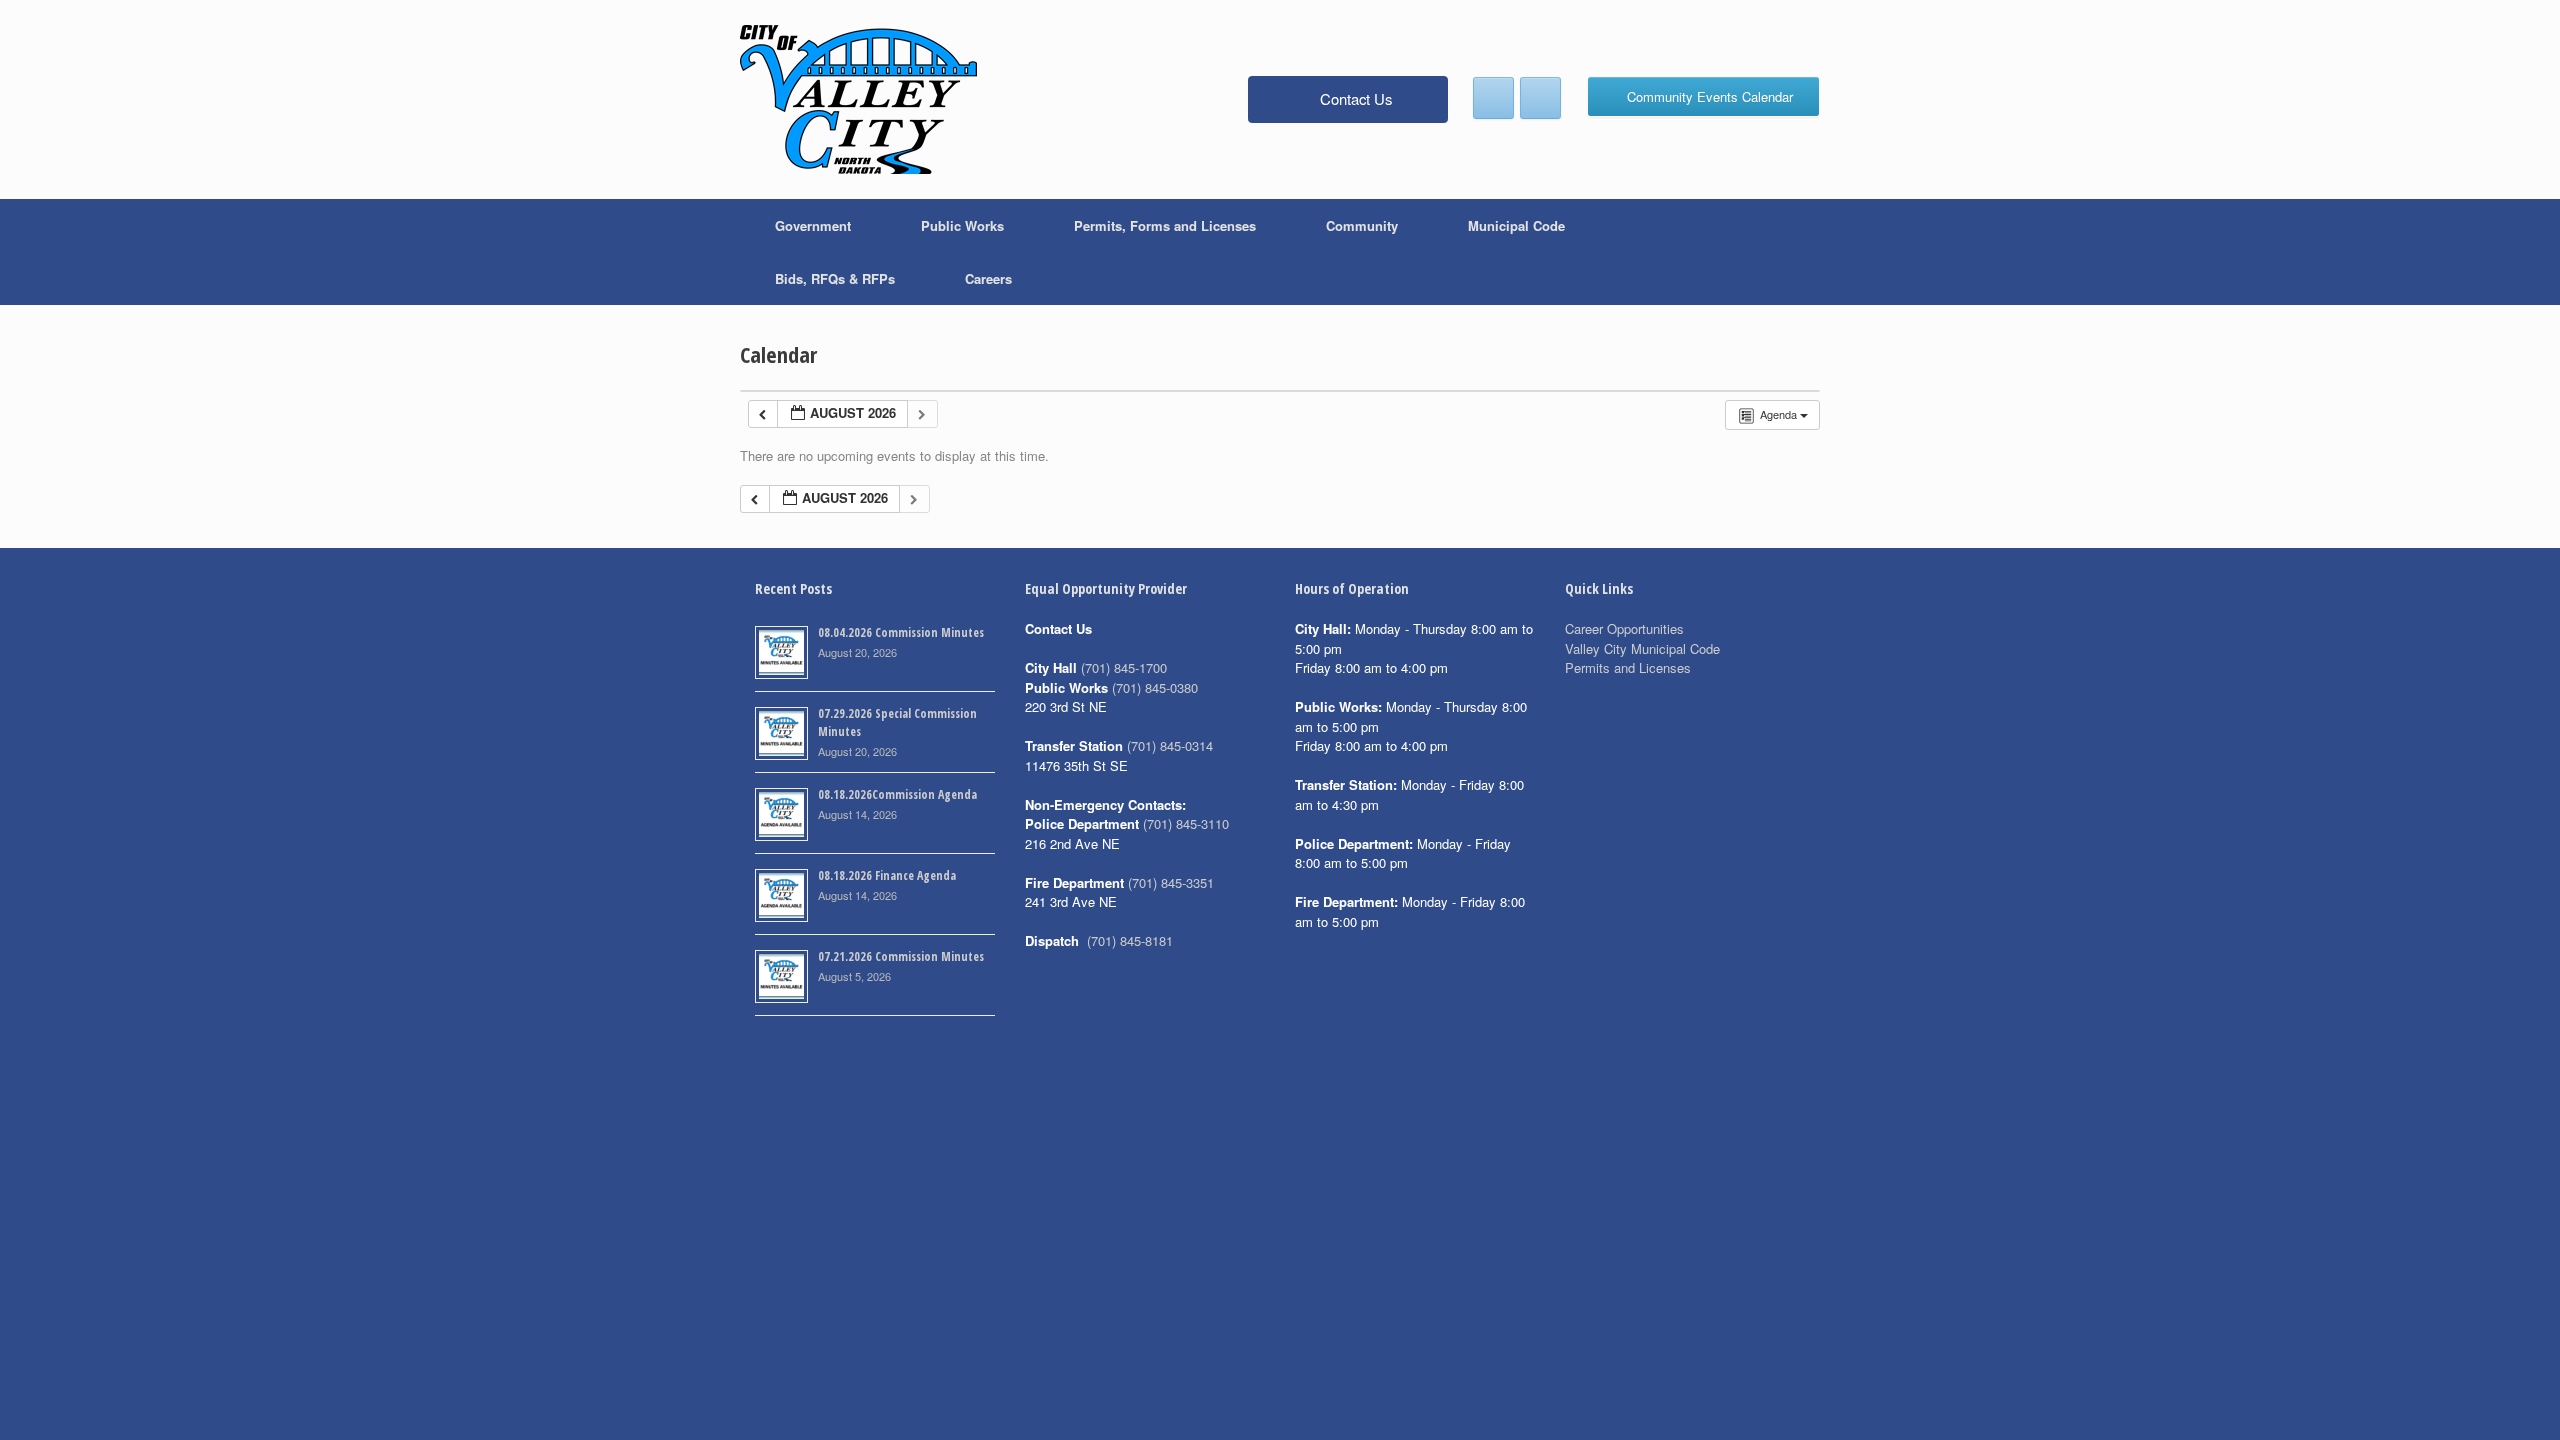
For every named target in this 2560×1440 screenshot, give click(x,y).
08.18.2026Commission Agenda (897, 794)
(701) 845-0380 (1155, 687)
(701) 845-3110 (1186, 823)
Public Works (962, 225)
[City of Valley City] (858, 99)
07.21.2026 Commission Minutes (901, 956)
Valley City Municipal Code (1642, 648)
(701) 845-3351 (1171, 882)
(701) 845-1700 (1124, 667)
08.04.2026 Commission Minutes (901, 632)
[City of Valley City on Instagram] (1540, 98)
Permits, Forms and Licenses (1165, 225)
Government (813, 225)
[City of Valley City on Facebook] (1493, 98)
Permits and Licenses (1628, 667)
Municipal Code (1516, 225)
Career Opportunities (1624, 628)
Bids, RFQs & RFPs (835, 278)
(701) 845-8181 (1130, 940)
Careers (988, 278)
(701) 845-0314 (1170, 745)
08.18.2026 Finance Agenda (887, 875)
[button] (1790, 252)
